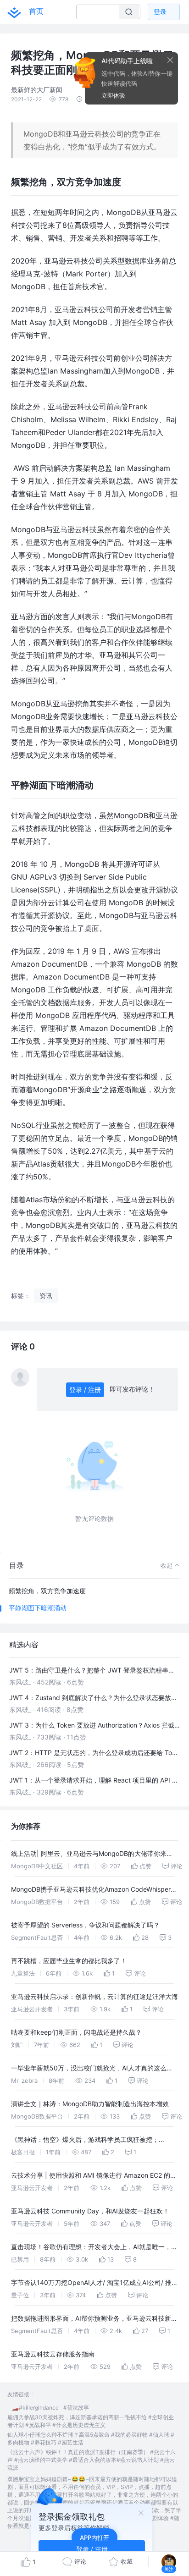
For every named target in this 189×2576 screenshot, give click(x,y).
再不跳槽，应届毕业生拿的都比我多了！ (69, 1961)
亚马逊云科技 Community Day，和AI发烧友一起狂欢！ (90, 2211)
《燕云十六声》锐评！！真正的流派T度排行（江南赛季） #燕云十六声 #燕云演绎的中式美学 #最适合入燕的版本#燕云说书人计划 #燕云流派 (92, 2460)
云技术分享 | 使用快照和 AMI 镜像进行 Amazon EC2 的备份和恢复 (94, 2177)
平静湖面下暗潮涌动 (38, 1608)
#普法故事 (76, 2408)
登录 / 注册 (85, 1390)
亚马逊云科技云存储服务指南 (53, 2354)
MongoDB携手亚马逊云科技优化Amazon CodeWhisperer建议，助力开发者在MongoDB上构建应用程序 (94, 1891)
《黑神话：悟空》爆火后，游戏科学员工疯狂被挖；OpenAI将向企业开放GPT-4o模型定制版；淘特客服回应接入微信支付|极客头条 (92, 2141)
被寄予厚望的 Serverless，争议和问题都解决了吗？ (85, 1925)
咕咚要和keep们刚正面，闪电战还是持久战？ (76, 2032)
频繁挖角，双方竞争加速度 (47, 1591)
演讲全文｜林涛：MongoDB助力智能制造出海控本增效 (90, 2104)
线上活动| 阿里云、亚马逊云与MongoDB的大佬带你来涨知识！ (92, 1855)
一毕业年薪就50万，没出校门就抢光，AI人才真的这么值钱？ (92, 2069)
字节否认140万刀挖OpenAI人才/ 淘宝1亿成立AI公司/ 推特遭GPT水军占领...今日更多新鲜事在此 (94, 2284)
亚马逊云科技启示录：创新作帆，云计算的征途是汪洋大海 (94, 1996)
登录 (160, 12)
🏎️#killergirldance (35, 2408)
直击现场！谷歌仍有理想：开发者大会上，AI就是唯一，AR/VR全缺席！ (91, 2248)
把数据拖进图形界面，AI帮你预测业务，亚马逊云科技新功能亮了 (94, 2320)
